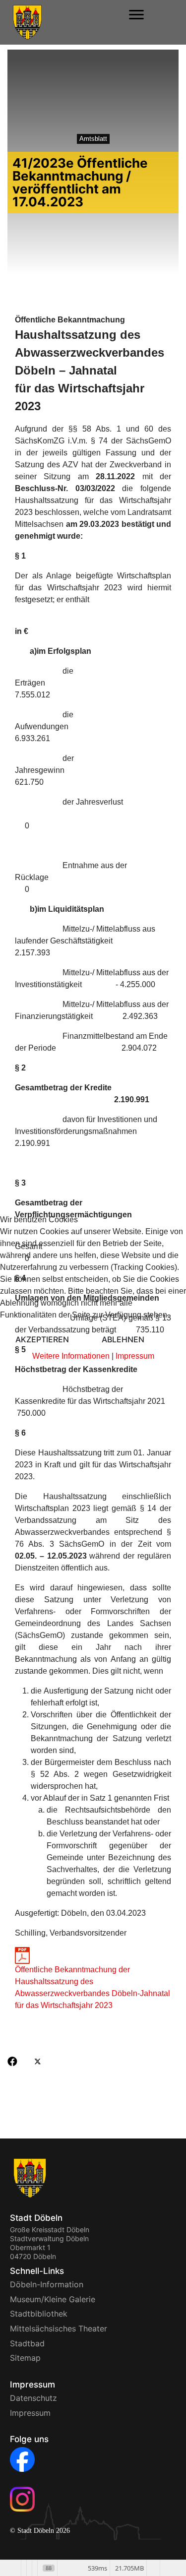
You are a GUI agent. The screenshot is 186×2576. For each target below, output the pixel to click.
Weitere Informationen (71, 1356)
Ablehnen (123, 1339)
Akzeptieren (42, 1339)
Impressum (135, 1356)
